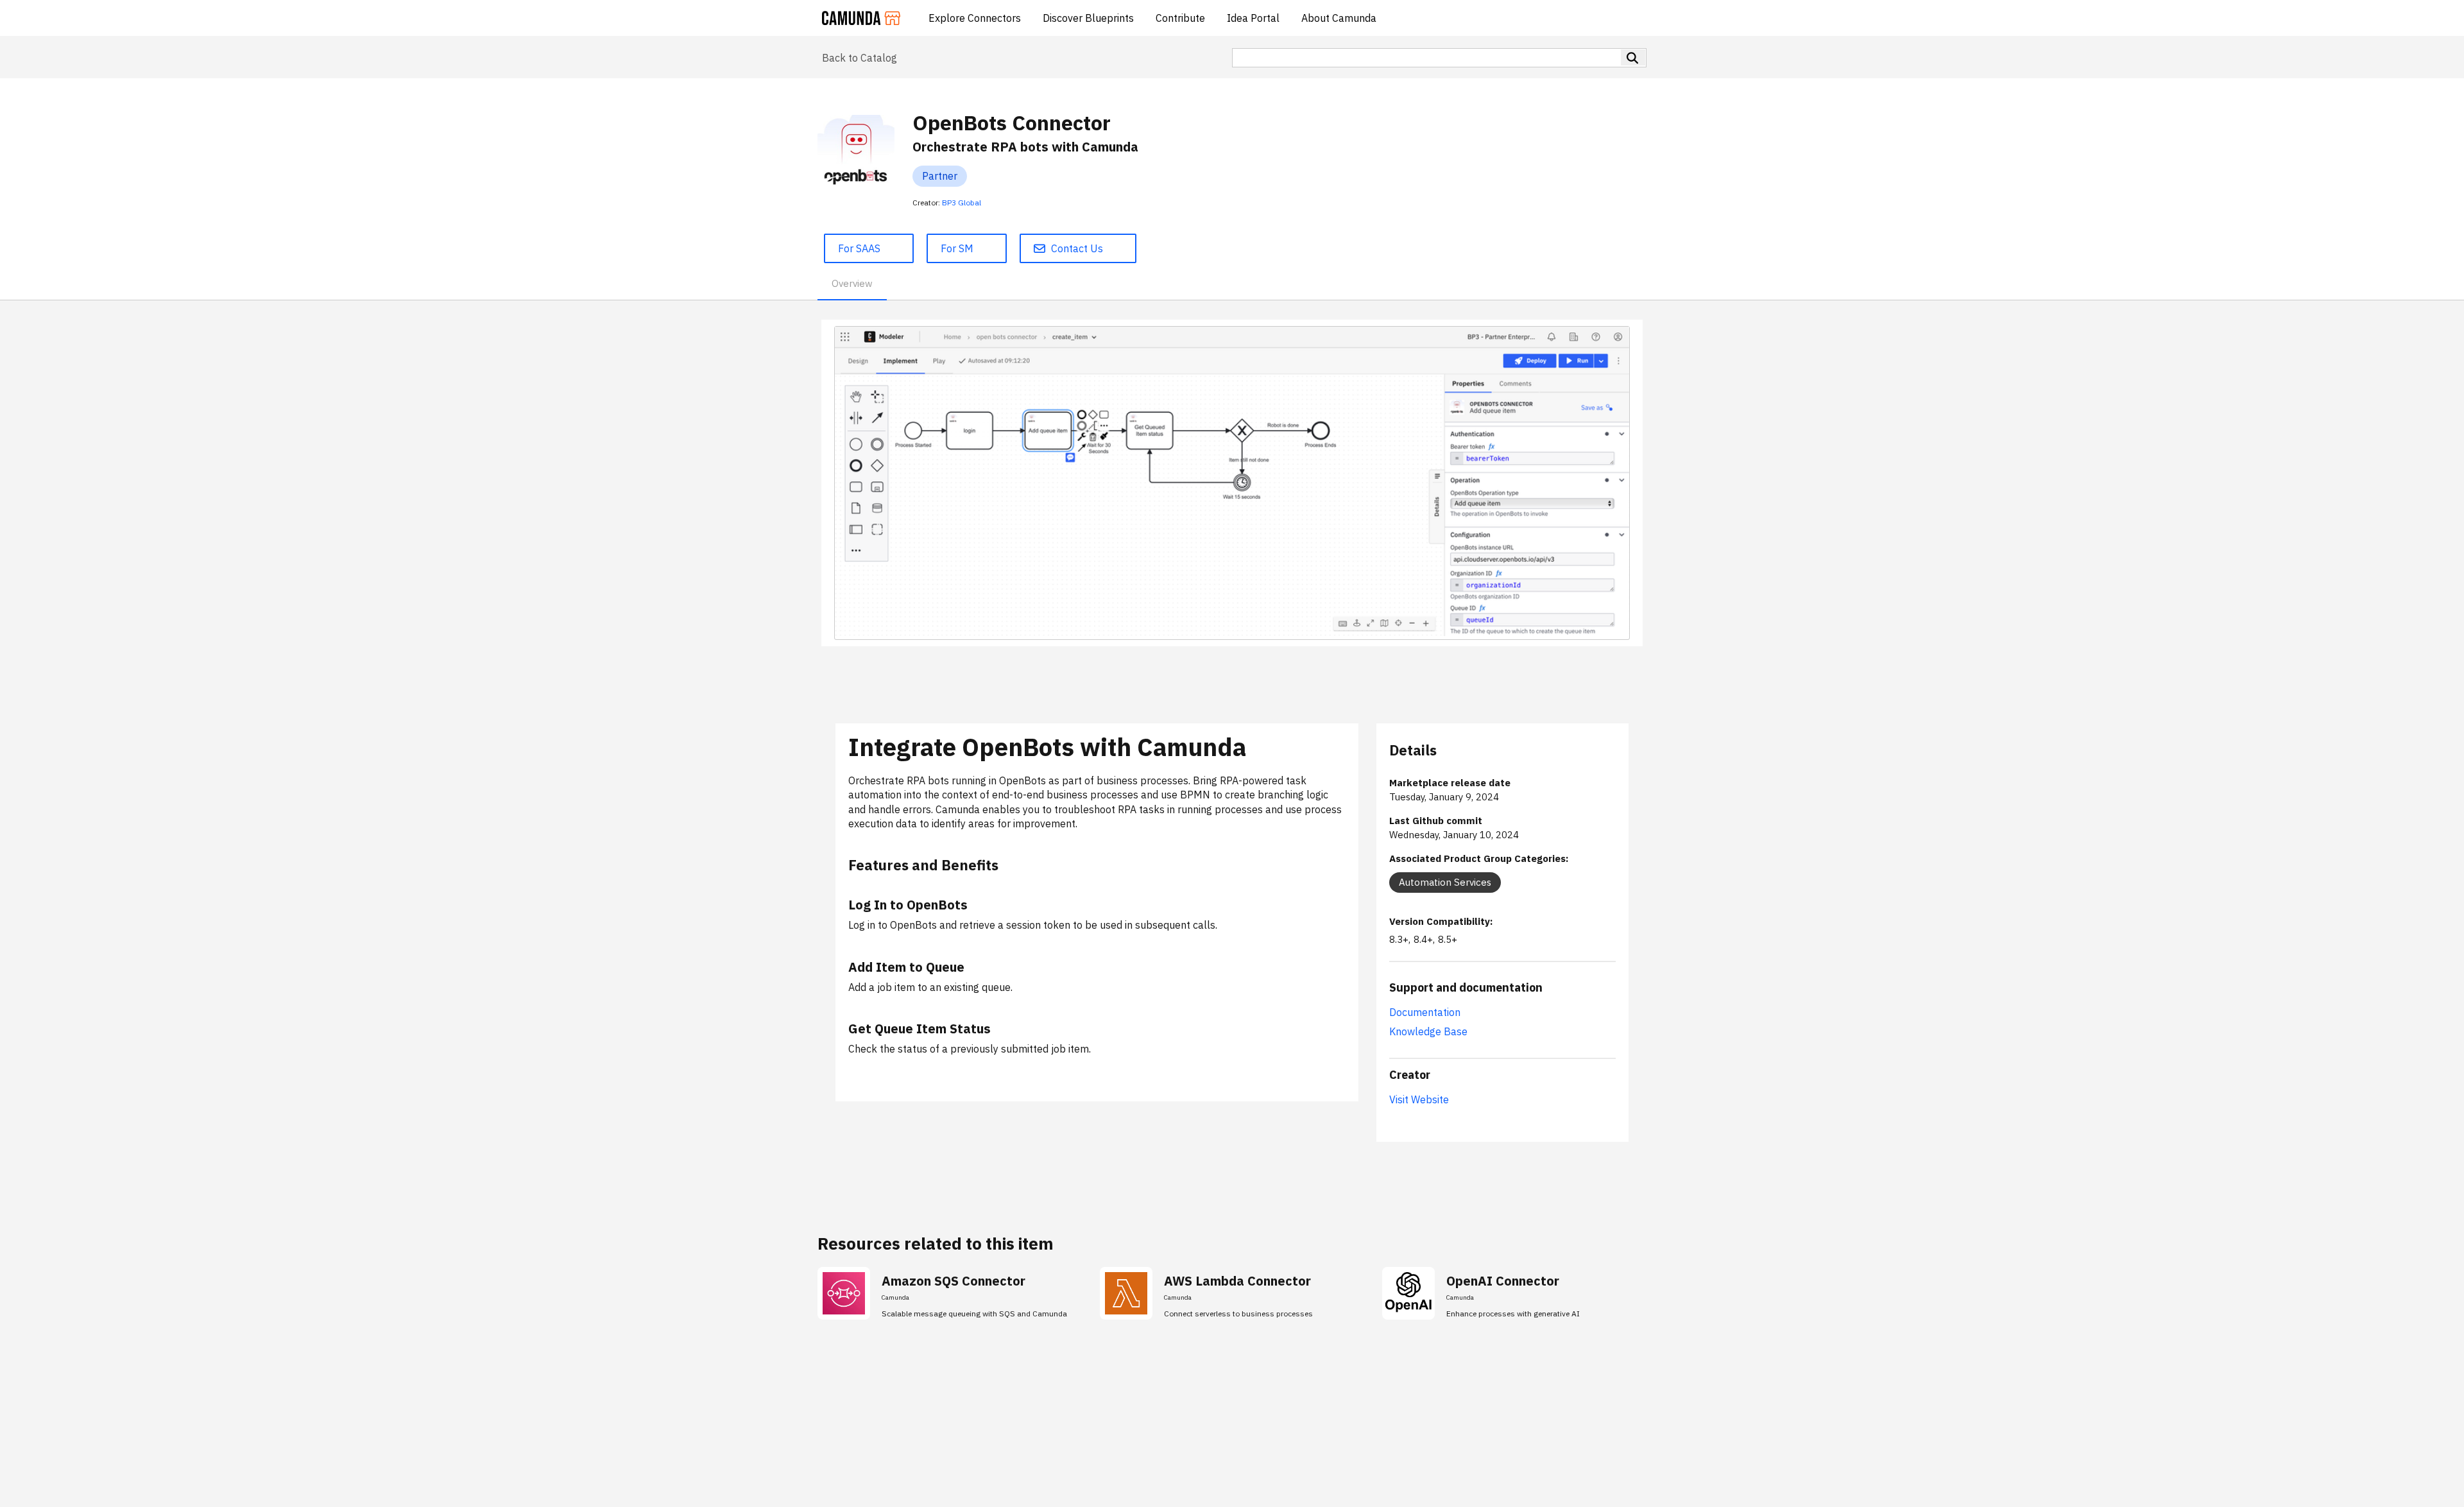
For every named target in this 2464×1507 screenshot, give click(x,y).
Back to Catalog (860, 58)
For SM (957, 248)
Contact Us (1077, 248)
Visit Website (1419, 1099)
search (1633, 57)
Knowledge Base (1428, 1031)
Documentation (1425, 1012)
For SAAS (859, 248)
